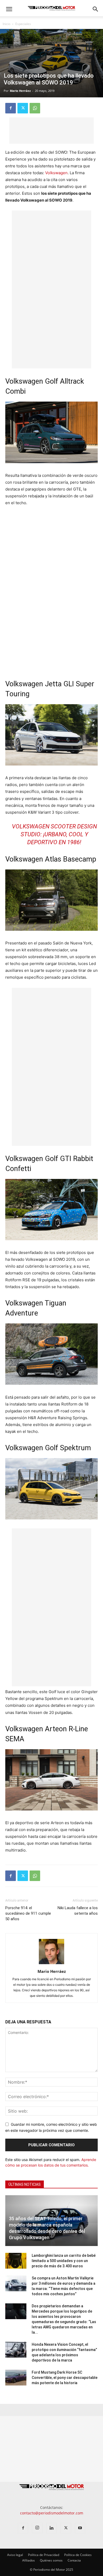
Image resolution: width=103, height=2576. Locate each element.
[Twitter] (23, 108)
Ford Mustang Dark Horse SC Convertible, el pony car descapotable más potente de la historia (65, 2378)
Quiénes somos (51, 2560)
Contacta (74, 2560)
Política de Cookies (78, 2555)
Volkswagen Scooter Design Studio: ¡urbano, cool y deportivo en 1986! (54, 834)
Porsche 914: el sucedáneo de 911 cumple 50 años (28, 1913)
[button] (9, 9)
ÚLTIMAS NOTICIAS (25, 2184)
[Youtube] (80, 2528)
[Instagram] (37, 2528)
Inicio (6, 24)
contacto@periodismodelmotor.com (52, 2513)
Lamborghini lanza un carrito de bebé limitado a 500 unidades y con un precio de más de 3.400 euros (64, 2261)
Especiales (23, 24)
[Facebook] (11, 108)
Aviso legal (15, 2555)
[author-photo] (51, 1964)
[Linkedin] (51, 2528)
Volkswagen (56, 173)
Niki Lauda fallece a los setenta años (78, 1911)
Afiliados (29, 2560)
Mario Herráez (20, 91)
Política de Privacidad (44, 2555)
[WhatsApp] (35, 108)
